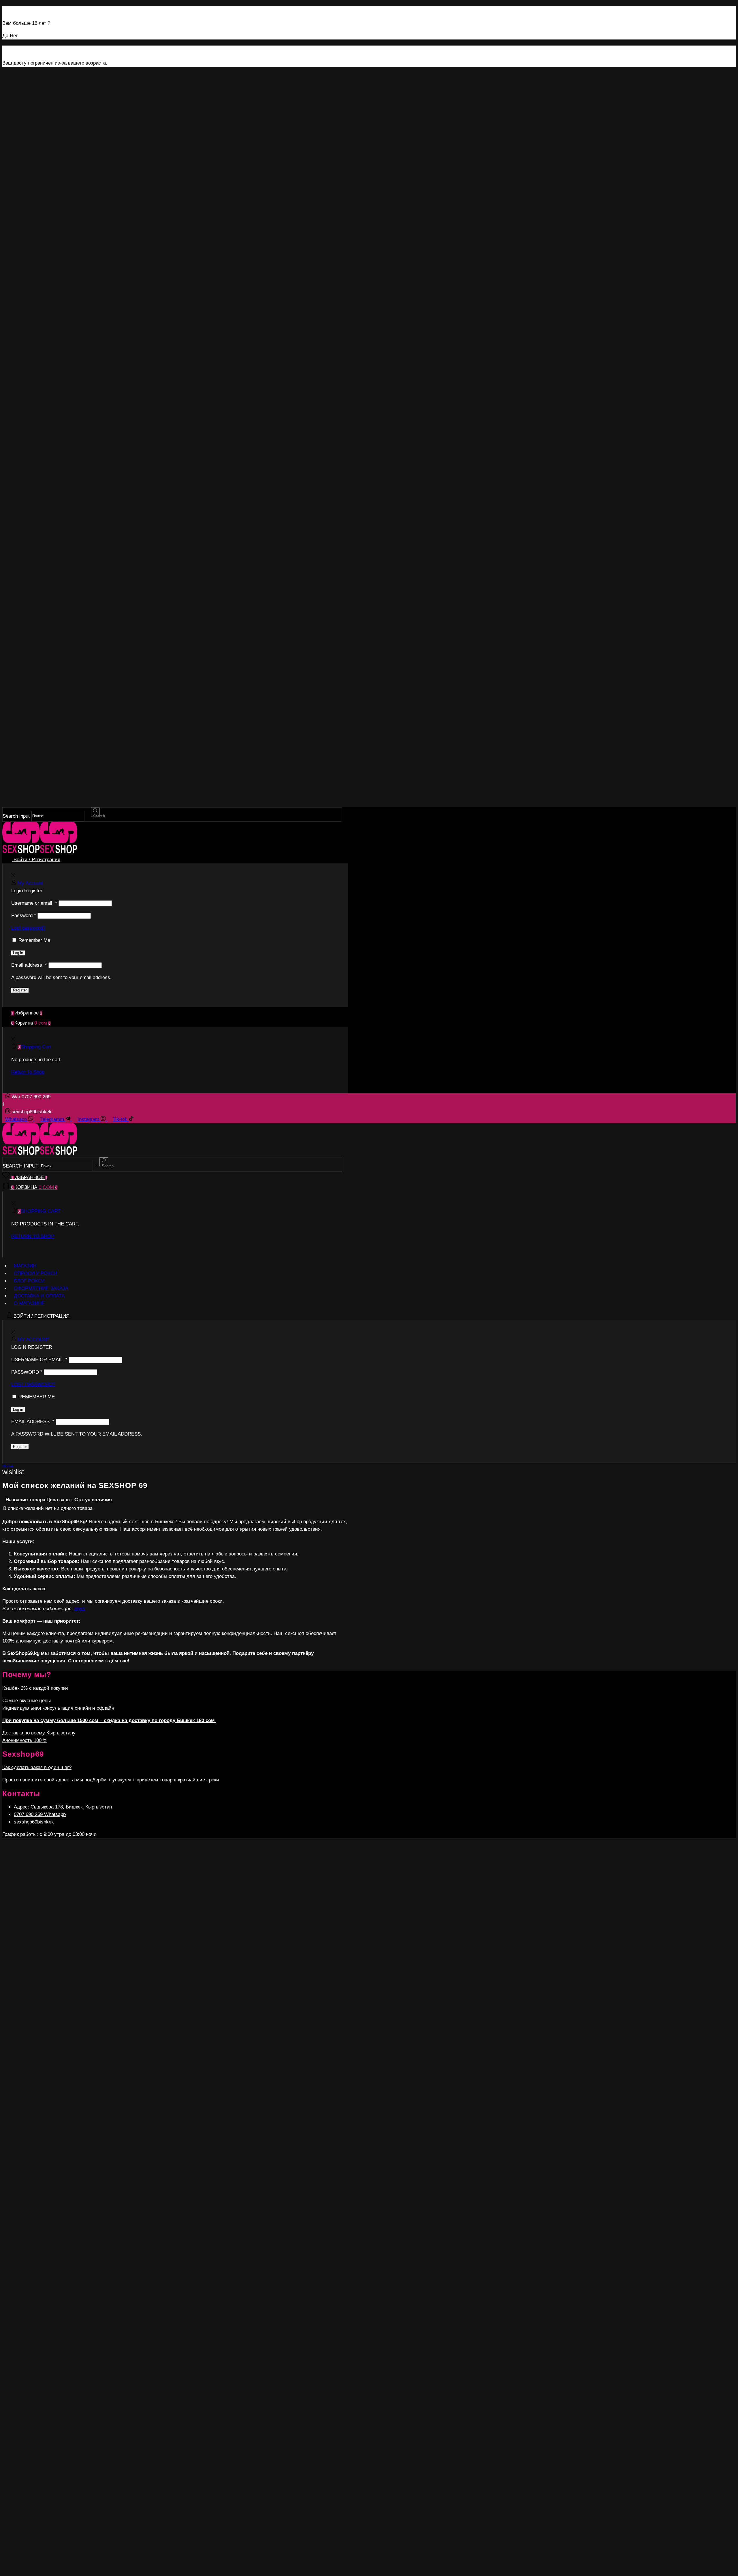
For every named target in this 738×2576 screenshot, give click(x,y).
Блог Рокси (29, 1281)
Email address (29, 965)
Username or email (34, 903)
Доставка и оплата (39, 1296)
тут (80, 1609)
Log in (18, 953)
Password (24, 915)
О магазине (29, 1303)
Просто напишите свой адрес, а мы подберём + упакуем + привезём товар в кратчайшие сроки (111, 1780)
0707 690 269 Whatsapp (40, 1814)
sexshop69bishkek (34, 1822)
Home (8, 1466)
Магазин (25, 1266)
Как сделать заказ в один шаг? (37, 1767)
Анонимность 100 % (25, 1740)
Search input (16, 816)
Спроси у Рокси (36, 1273)
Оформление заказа (41, 1288)
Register (20, 990)
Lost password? (28, 928)
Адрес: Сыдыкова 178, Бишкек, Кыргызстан (63, 1807)
